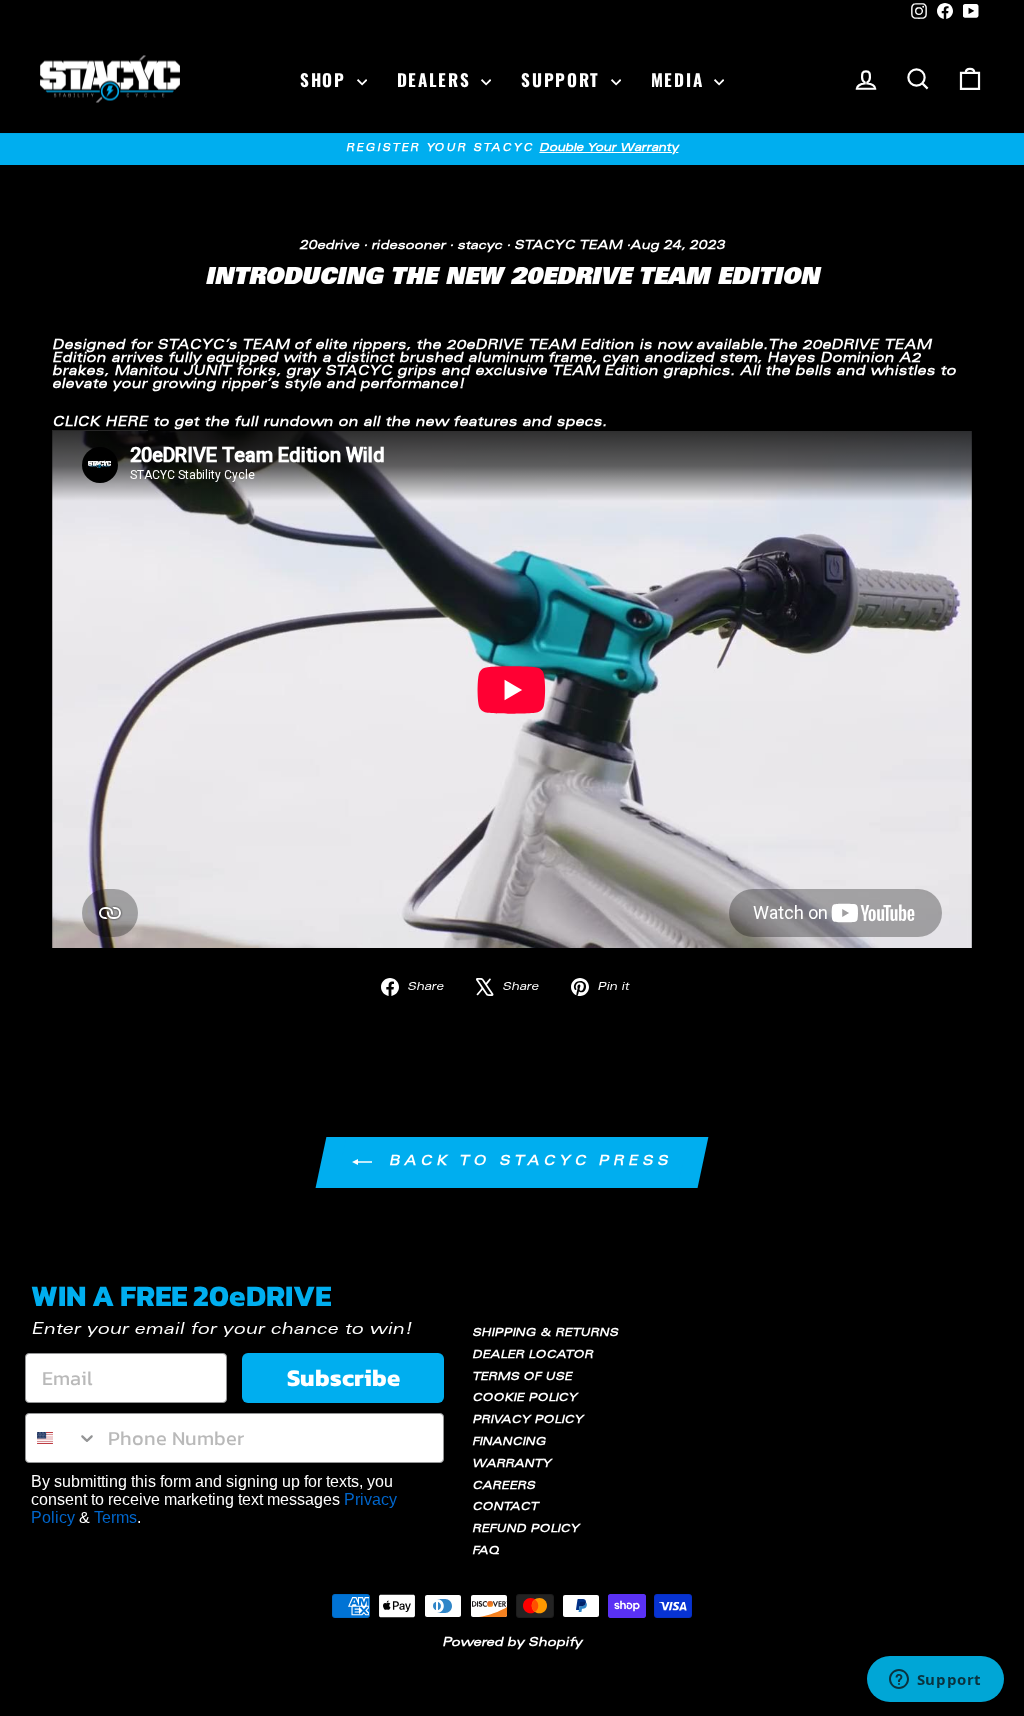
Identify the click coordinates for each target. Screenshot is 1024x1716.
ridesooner (408, 246)
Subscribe (343, 1377)
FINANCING (509, 1442)
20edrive (329, 246)
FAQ (485, 1551)
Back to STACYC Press (526, 1163)
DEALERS (437, 79)
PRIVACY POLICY (527, 1420)
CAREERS (503, 1486)
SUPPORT (563, 79)
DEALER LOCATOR (532, 1355)
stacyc (479, 246)
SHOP (326, 79)
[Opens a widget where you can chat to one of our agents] (935, 1681)
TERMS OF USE (522, 1377)
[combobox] (62, 1438)
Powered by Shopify (512, 1643)
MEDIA (680, 79)
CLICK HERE (100, 423)
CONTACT (505, 1507)
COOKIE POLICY (524, 1398)
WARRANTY (511, 1464)
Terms (115, 1517)
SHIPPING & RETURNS (545, 1333)
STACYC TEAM (568, 246)
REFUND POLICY (525, 1529)
